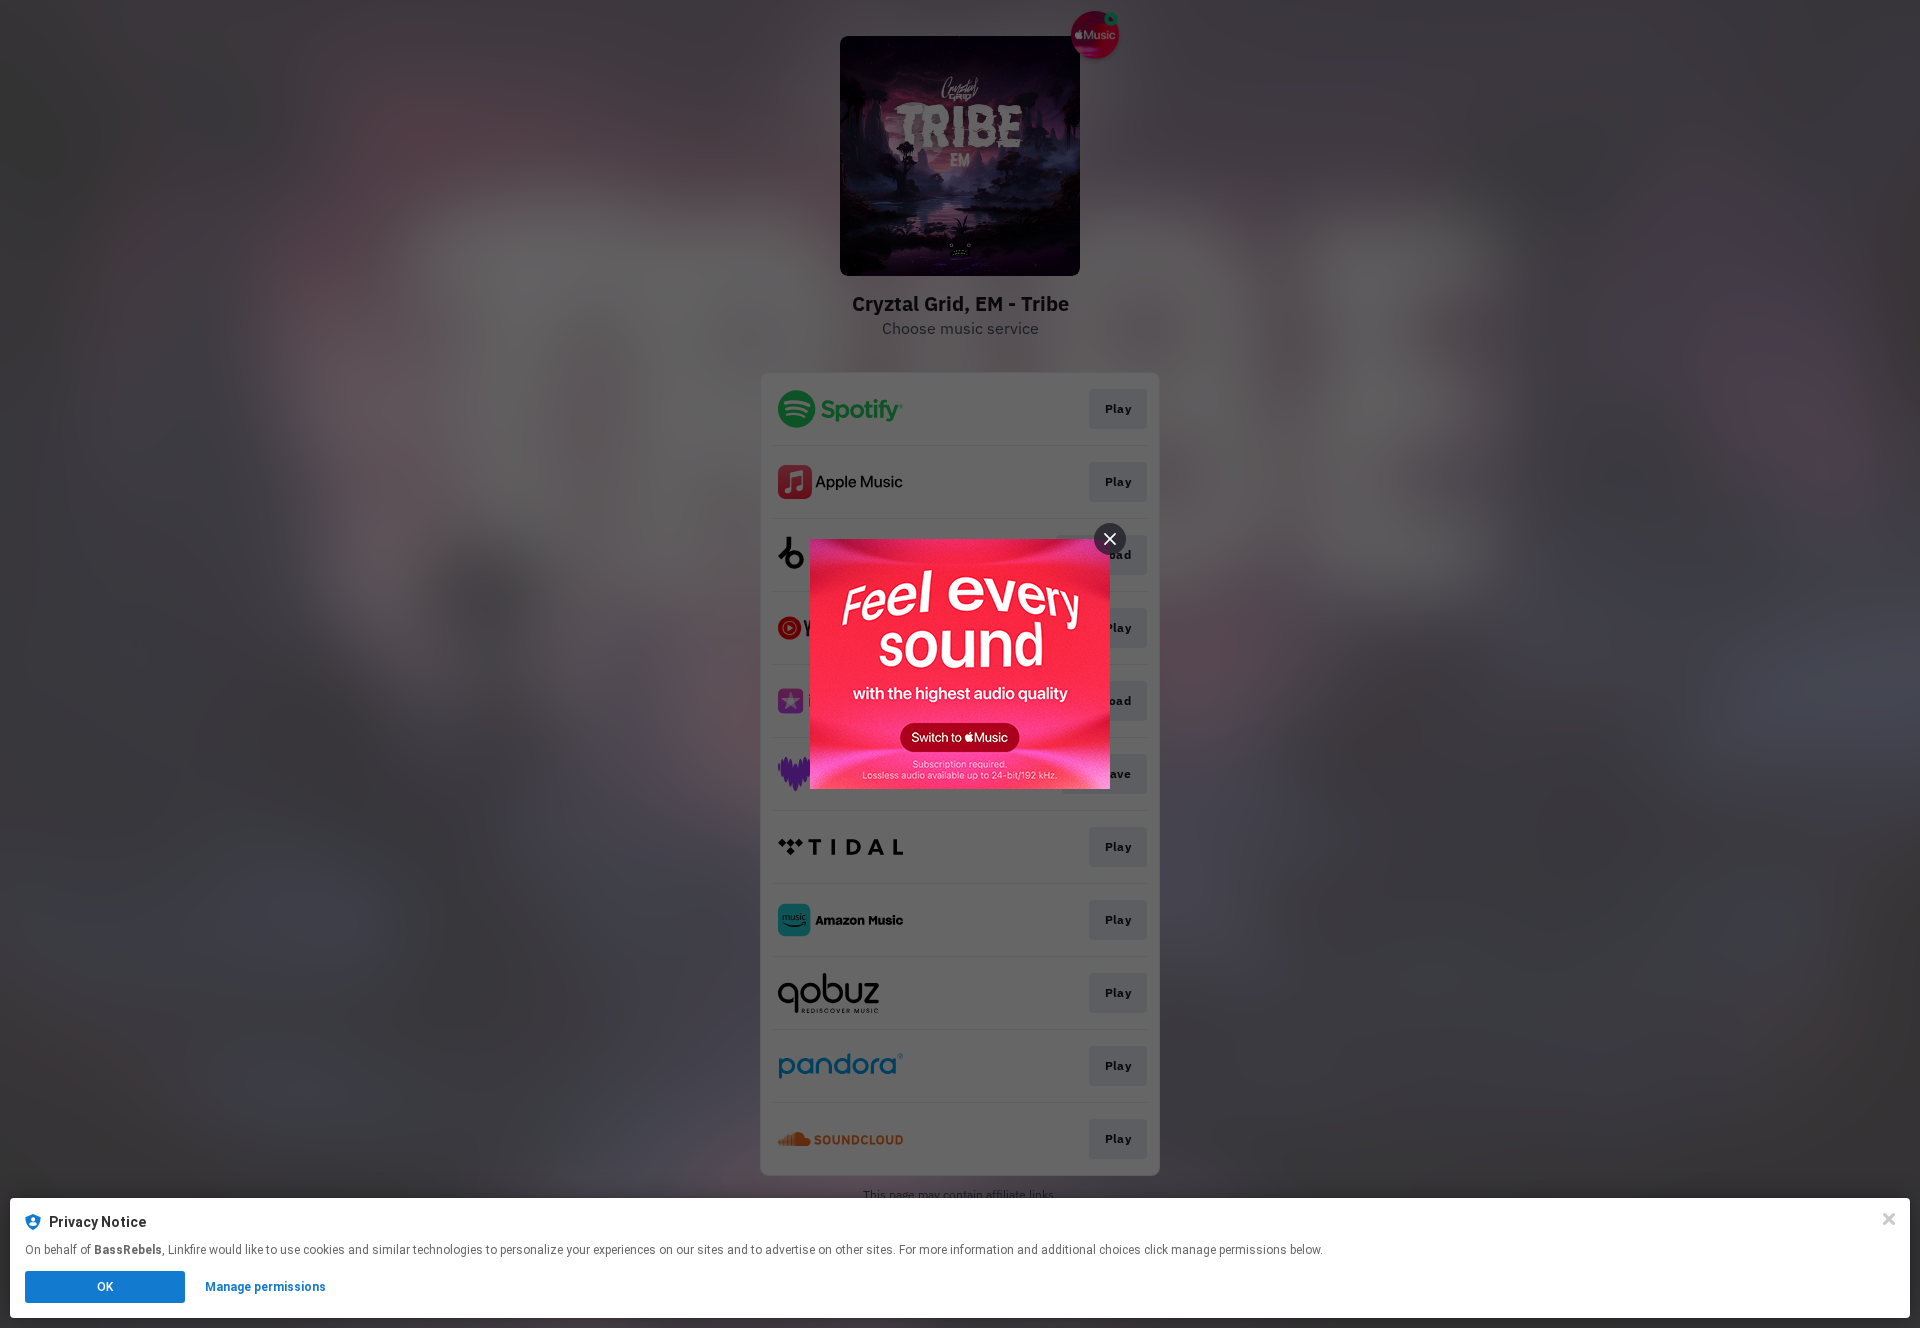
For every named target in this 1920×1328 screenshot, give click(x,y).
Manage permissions (265, 1287)
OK (105, 1287)
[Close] (1889, 1219)
